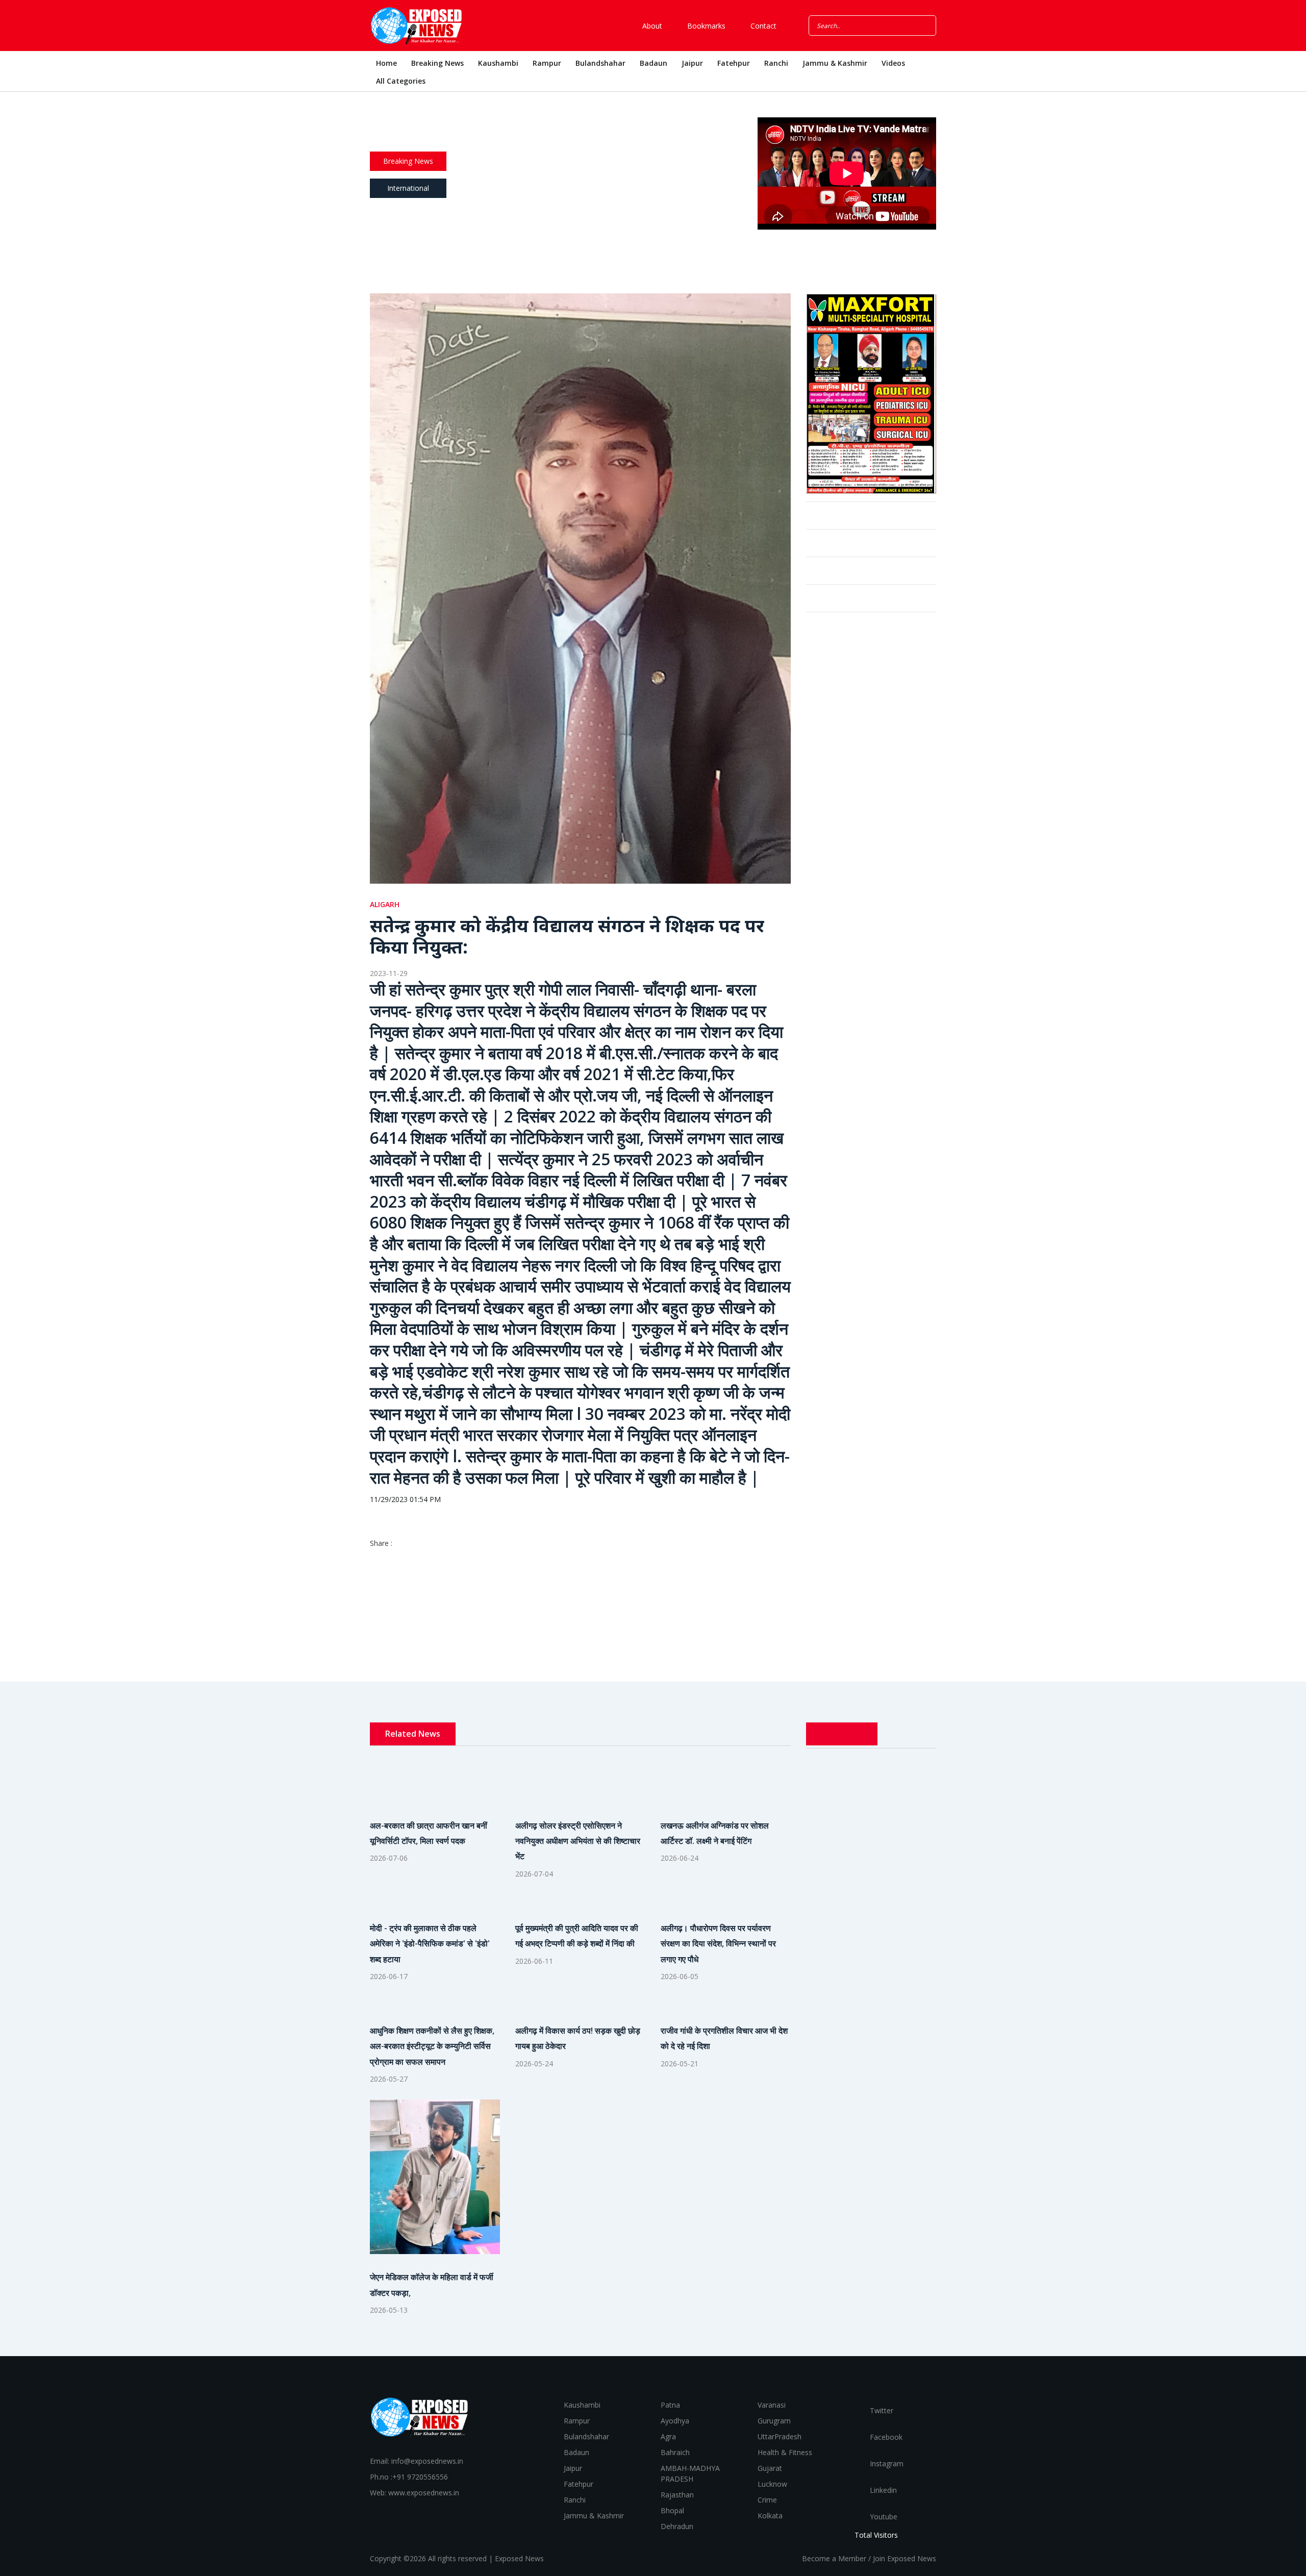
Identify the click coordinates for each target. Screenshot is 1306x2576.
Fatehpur (734, 63)
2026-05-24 (534, 2064)
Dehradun (677, 2526)
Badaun (654, 63)
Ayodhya (675, 2421)
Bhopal (672, 2510)
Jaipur (692, 63)
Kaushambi (498, 63)
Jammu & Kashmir (835, 63)
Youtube (883, 2517)
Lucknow (772, 2484)
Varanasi (772, 2405)
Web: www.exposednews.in (415, 2493)
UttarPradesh (780, 2436)
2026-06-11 (534, 1961)
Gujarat (770, 2468)
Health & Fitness (785, 2452)
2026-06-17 (389, 1976)
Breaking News (437, 63)
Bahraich (675, 2452)
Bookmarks (705, 26)
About (651, 26)
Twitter (881, 2410)
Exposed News (519, 2558)
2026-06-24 (680, 1858)
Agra (668, 2436)
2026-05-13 (389, 2310)
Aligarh (385, 904)
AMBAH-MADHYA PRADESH (690, 2473)
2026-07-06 (389, 1858)
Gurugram (774, 2421)
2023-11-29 (389, 973)
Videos (893, 63)
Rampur (547, 63)
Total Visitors (876, 2535)
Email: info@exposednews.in (417, 2461)
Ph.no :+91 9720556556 (409, 2477)
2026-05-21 (680, 2064)
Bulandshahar (600, 63)
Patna (670, 2405)
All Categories (401, 81)
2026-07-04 (534, 1874)
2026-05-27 (389, 2079)
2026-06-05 (680, 1976)
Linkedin (882, 2490)
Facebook (885, 2437)
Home (386, 63)
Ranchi (776, 63)
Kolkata (770, 2516)
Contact (762, 26)
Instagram (886, 2464)
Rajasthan (677, 2495)
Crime (767, 2500)
